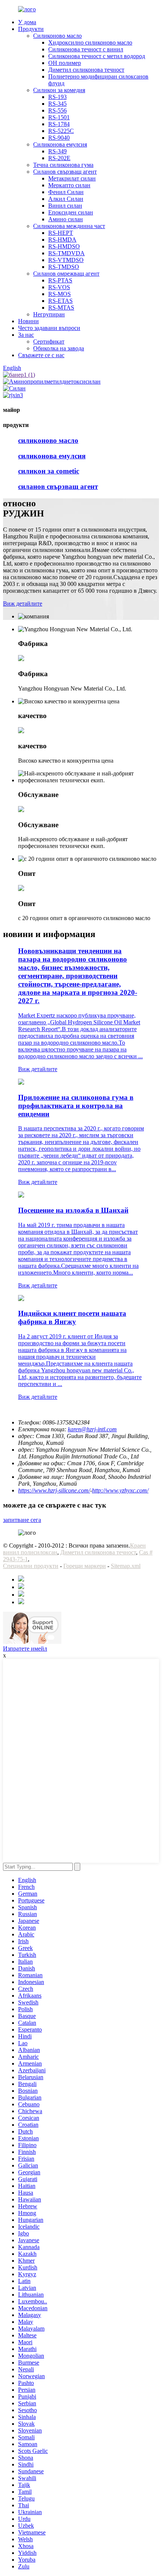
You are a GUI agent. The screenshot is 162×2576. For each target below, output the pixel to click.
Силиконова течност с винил (86, 49)
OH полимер (65, 63)
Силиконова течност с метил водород (97, 56)
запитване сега (22, 1520)
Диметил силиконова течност (86, 70)
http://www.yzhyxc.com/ (120, 1490)
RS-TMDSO (64, 267)
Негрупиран (49, 314)
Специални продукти (31, 1566)
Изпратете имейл (25, 1649)
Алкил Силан (66, 199)
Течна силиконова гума (63, 165)
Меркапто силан (69, 185)
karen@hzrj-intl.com (92, 1429)
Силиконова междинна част (69, 226)
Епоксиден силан (71, 212)
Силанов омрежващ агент (66, 274)
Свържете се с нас (41, 355)
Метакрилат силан (72, 178)
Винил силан (65, 206)
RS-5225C (61, 131)
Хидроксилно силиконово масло (90, 42)
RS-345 (57, 104)
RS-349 (57, 151)
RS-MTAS (61, 308)
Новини (28, 321)
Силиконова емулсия (60, 144)
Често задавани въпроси (49, 328)
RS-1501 (59, 117)
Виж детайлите (23, 604)
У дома (27, 22)
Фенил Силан (66, 192)
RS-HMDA (62, 240)
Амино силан (66, 219)
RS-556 (57, 110)
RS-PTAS (60, 280)
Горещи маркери (85, 1566)
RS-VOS (59, 287)
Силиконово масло (57, 36)
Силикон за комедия (59, 90)
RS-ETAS (60, 301)
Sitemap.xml (126, 1566)
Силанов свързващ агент (65, 172)
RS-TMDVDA (66, 253)
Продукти (31, 29)
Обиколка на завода (59, 348)
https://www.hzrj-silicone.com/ (54, 1490)
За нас (26, 335)
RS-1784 (59, 124)
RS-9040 (59, 138)
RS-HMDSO (64, 246)
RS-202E (59, 158)
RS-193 (57, 97)
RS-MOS (60, 294)
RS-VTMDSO (66, 260)
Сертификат (49, 341)
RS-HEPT (61, 233)
